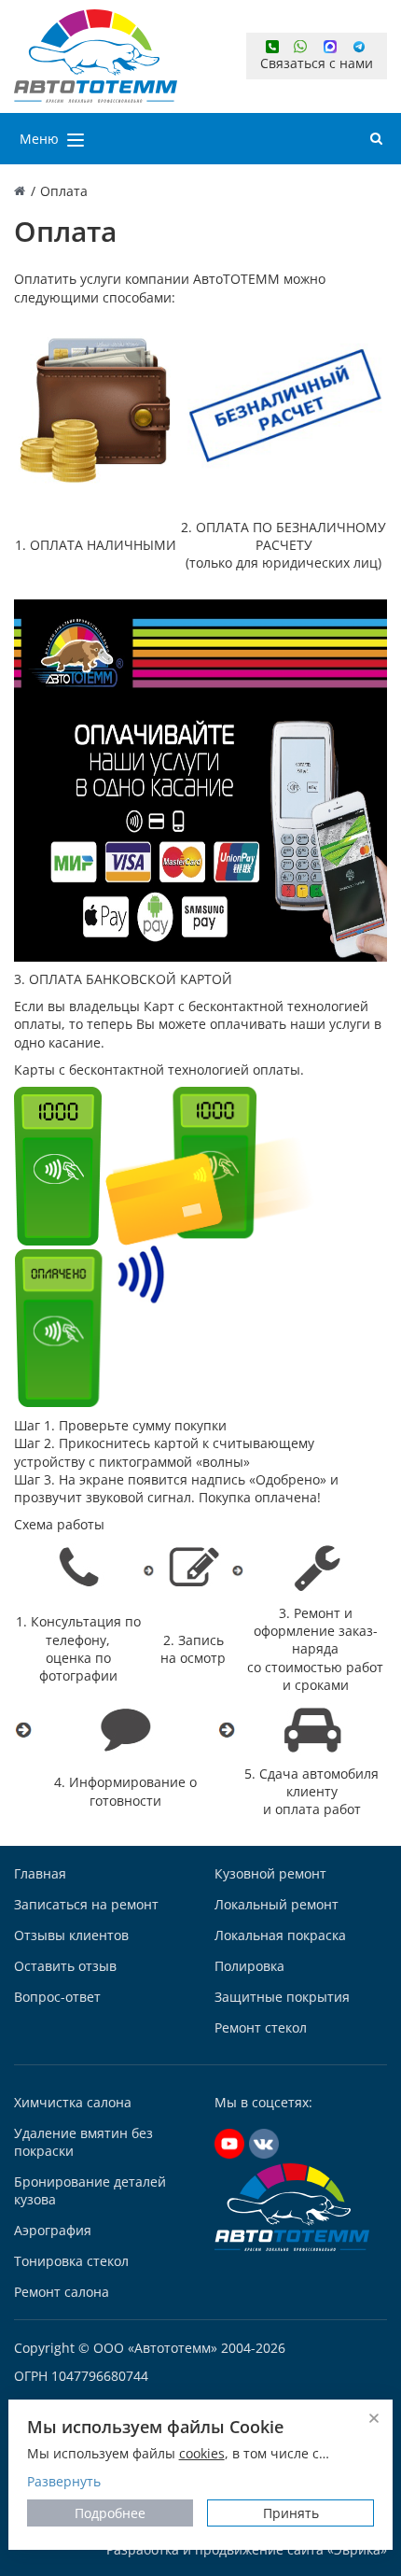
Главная (40, 1873)
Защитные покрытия (282, 1997)
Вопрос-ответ (57, 1997)
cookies (202, 2453)
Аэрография (53, 2230)
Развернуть (64, 2481)
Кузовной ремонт (270, 1873)
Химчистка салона (73, 2102)
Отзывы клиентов (71, 1935)
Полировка (249, 1966)
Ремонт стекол (261, 2027)
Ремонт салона (62, 2292)
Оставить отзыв (65, 1966)
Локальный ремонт (277, 1904)
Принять (291, 2513)
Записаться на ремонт (86, 1904)
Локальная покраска (280, 1935)
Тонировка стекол (71, 2261)
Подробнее (110, 2513)
